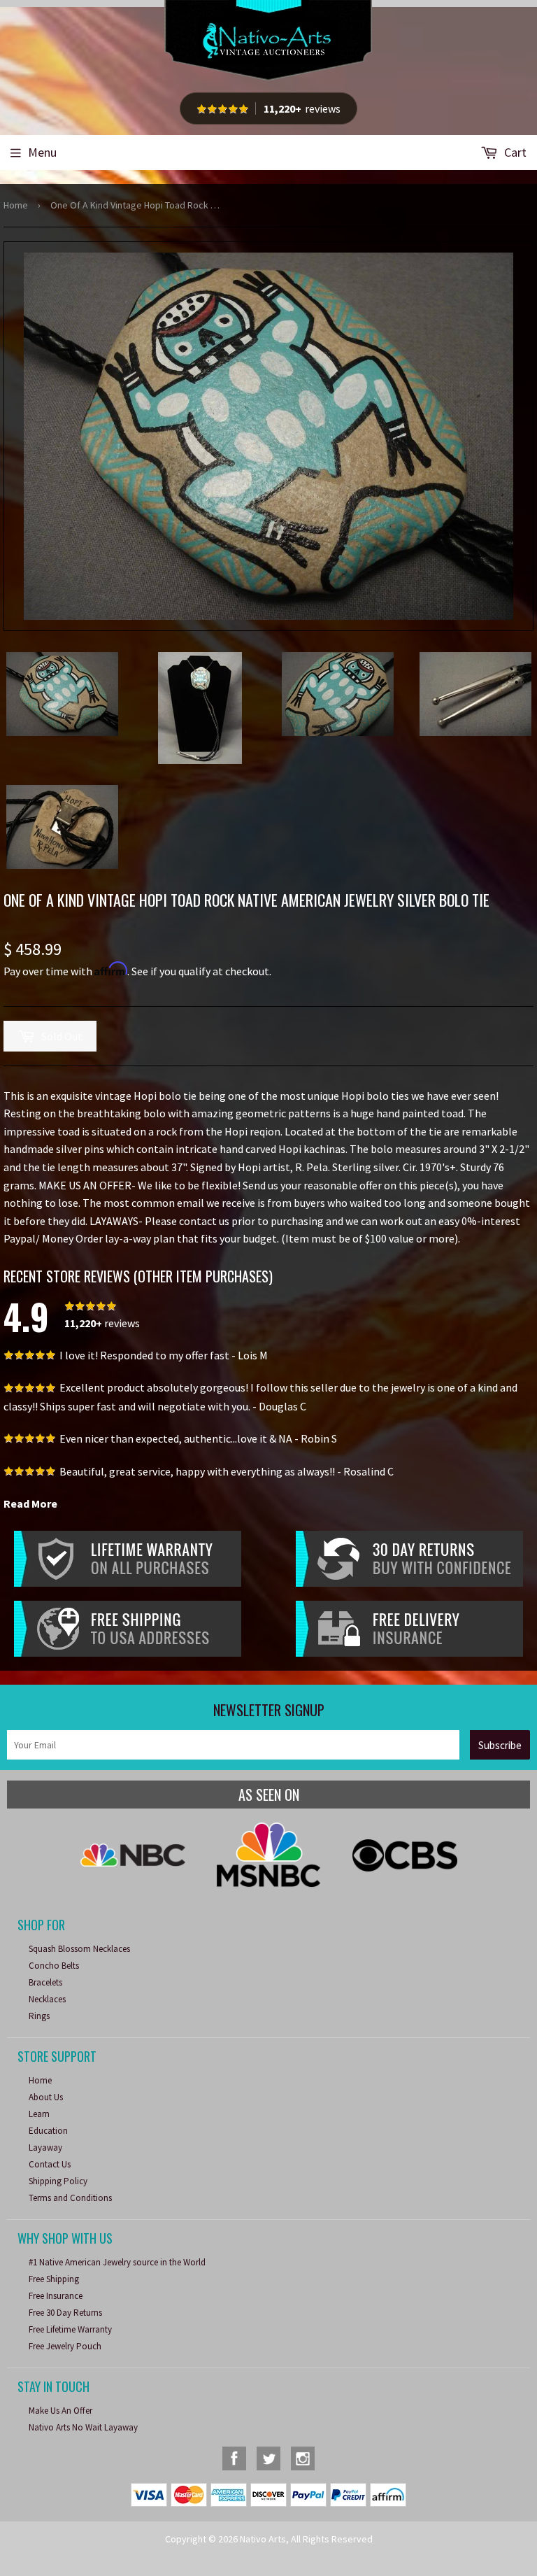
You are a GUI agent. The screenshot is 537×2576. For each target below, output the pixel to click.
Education (48, 2131)
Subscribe (500, 1745)
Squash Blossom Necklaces (79, 1949)
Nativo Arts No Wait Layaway (83, 2427)
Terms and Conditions (70, 2198)
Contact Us (50, 2164)
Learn (39, 2114)
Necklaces (47, 1999)
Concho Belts (54, 1966)
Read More (30, 1503)
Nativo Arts (263, 2539)
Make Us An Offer (60, 2411)
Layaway (45, 2147)
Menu (42, 152)
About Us (46, 2097)
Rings (39, 2016)
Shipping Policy (58, 2181)
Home (16, 205)
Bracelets (45, 1982)
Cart (514, 152)
